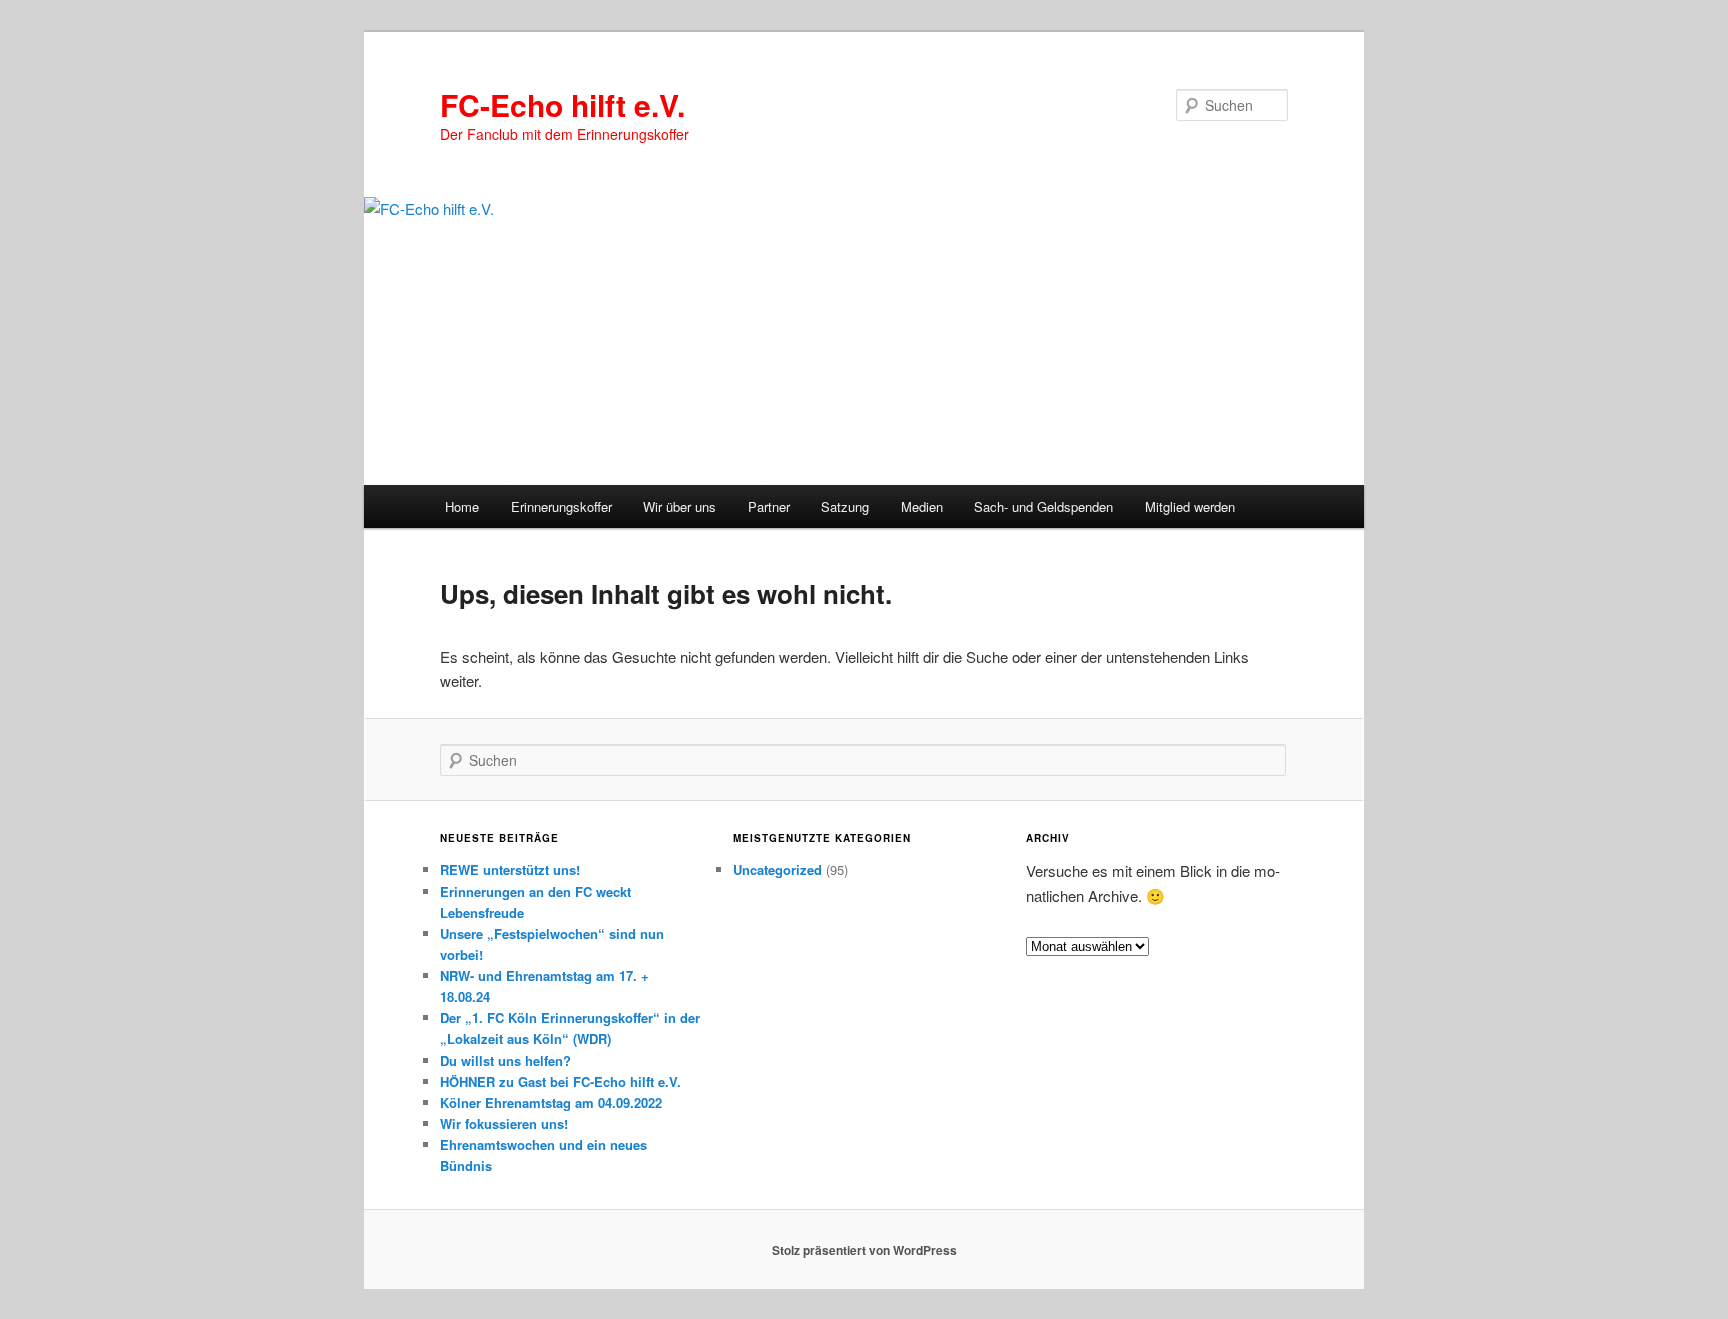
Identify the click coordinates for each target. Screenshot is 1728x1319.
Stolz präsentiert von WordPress (864, 1250)
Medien (922, 506)
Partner (769, 506)
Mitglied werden (1190, 506)
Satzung (845, 506)
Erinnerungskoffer (561, 506)
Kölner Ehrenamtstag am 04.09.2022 (551, 1102)
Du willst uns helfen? (505, 1060)
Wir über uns (679, 506)
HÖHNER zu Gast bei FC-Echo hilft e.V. (560, 1081)
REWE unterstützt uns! (510, 869)
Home (462, 506)
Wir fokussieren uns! (504, 1123)
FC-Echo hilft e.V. (562, 104)
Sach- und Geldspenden (1043, 506)
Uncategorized (777, 869)
